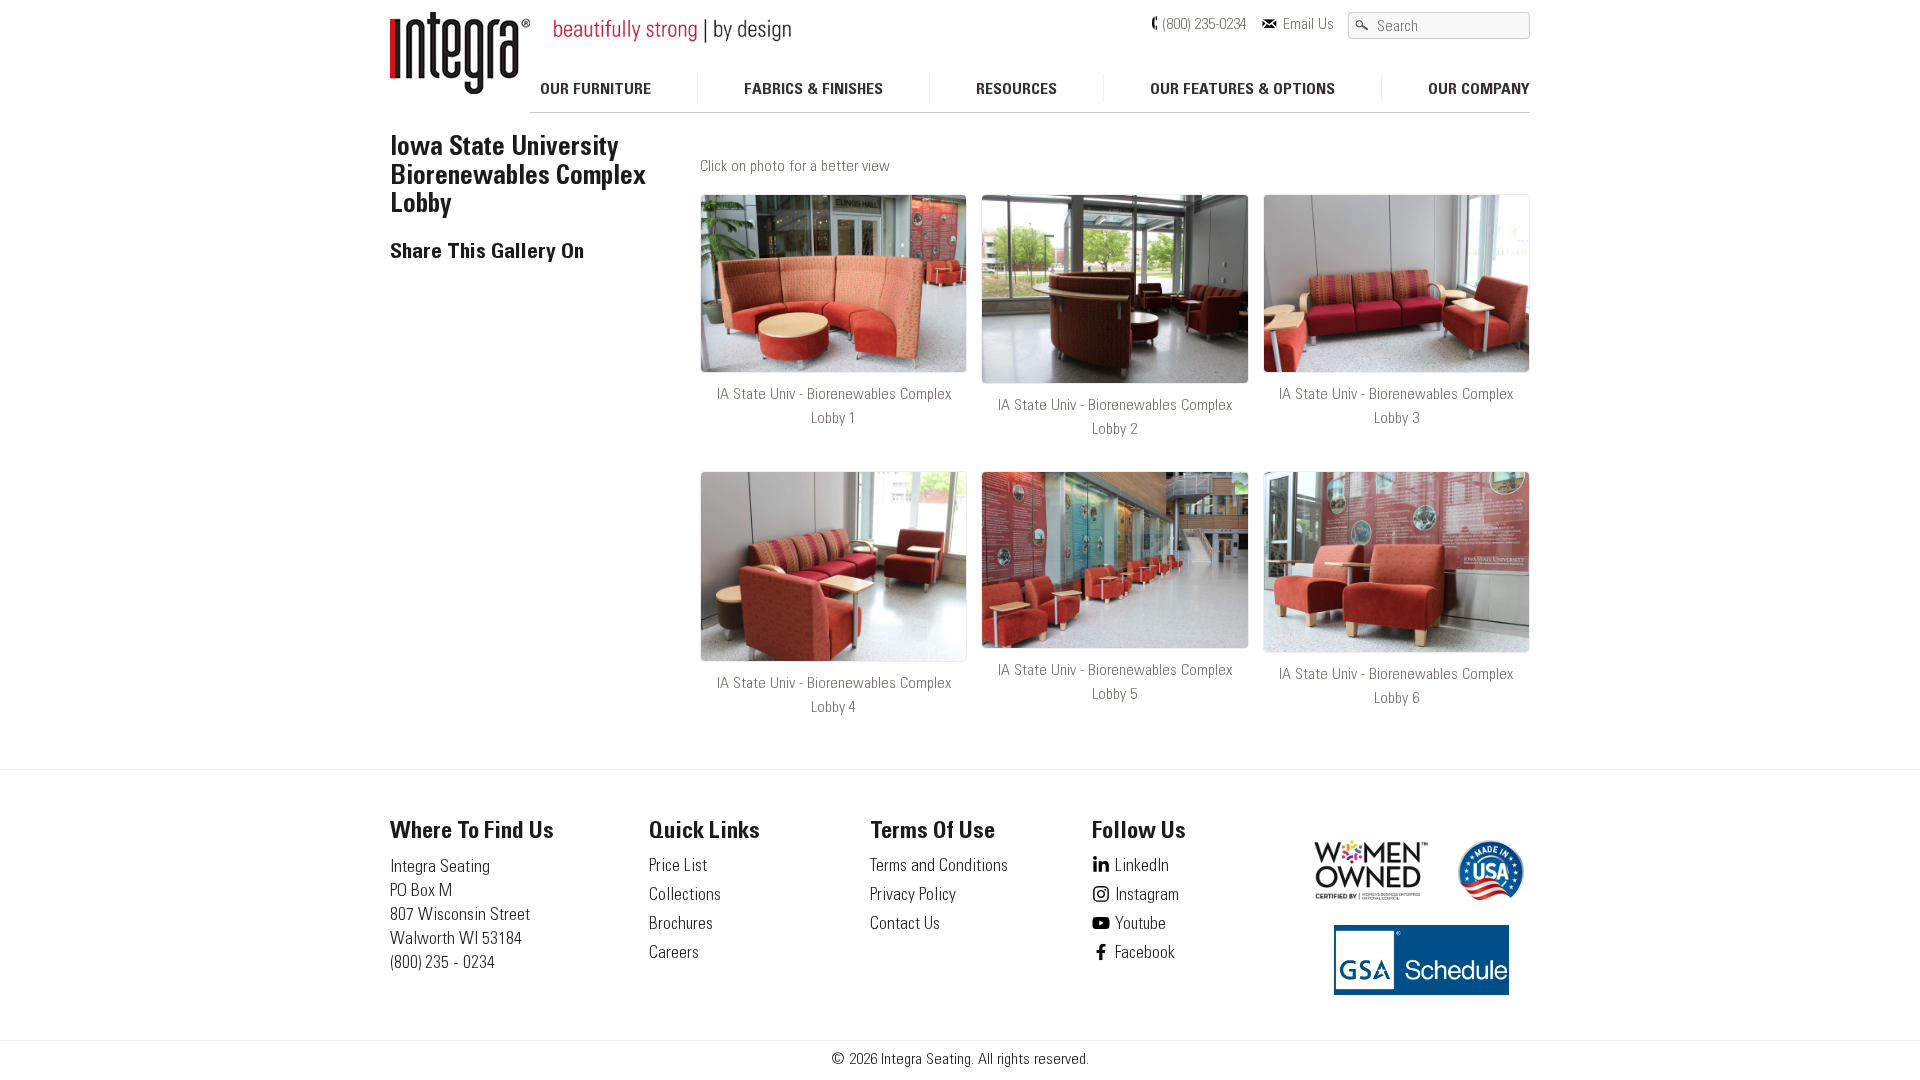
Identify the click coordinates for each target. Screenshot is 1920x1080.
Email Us (1308, 25)
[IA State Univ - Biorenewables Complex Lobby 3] (1396, 283)
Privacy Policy (913, 896)
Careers (674, 954)
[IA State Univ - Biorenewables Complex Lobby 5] (1114, 560)
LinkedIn (1142, 867)
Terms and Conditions (939, 867)
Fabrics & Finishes (813, 90)
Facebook (1145, 954)
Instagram (1147, 896)
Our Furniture (595, 90)
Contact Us (905, 925)
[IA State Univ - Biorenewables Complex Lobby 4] (833, 567)
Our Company (1479, 90)
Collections (685, 896)
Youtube (1140, 925)
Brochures (681, 925)
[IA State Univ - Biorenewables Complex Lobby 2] (1114, 289)
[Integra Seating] (460, 53)
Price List (678, 867)
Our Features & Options (1242, 90)
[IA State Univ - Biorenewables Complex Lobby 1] (833, 283)
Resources (1016, 90)
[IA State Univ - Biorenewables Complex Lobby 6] (1396, 562)
